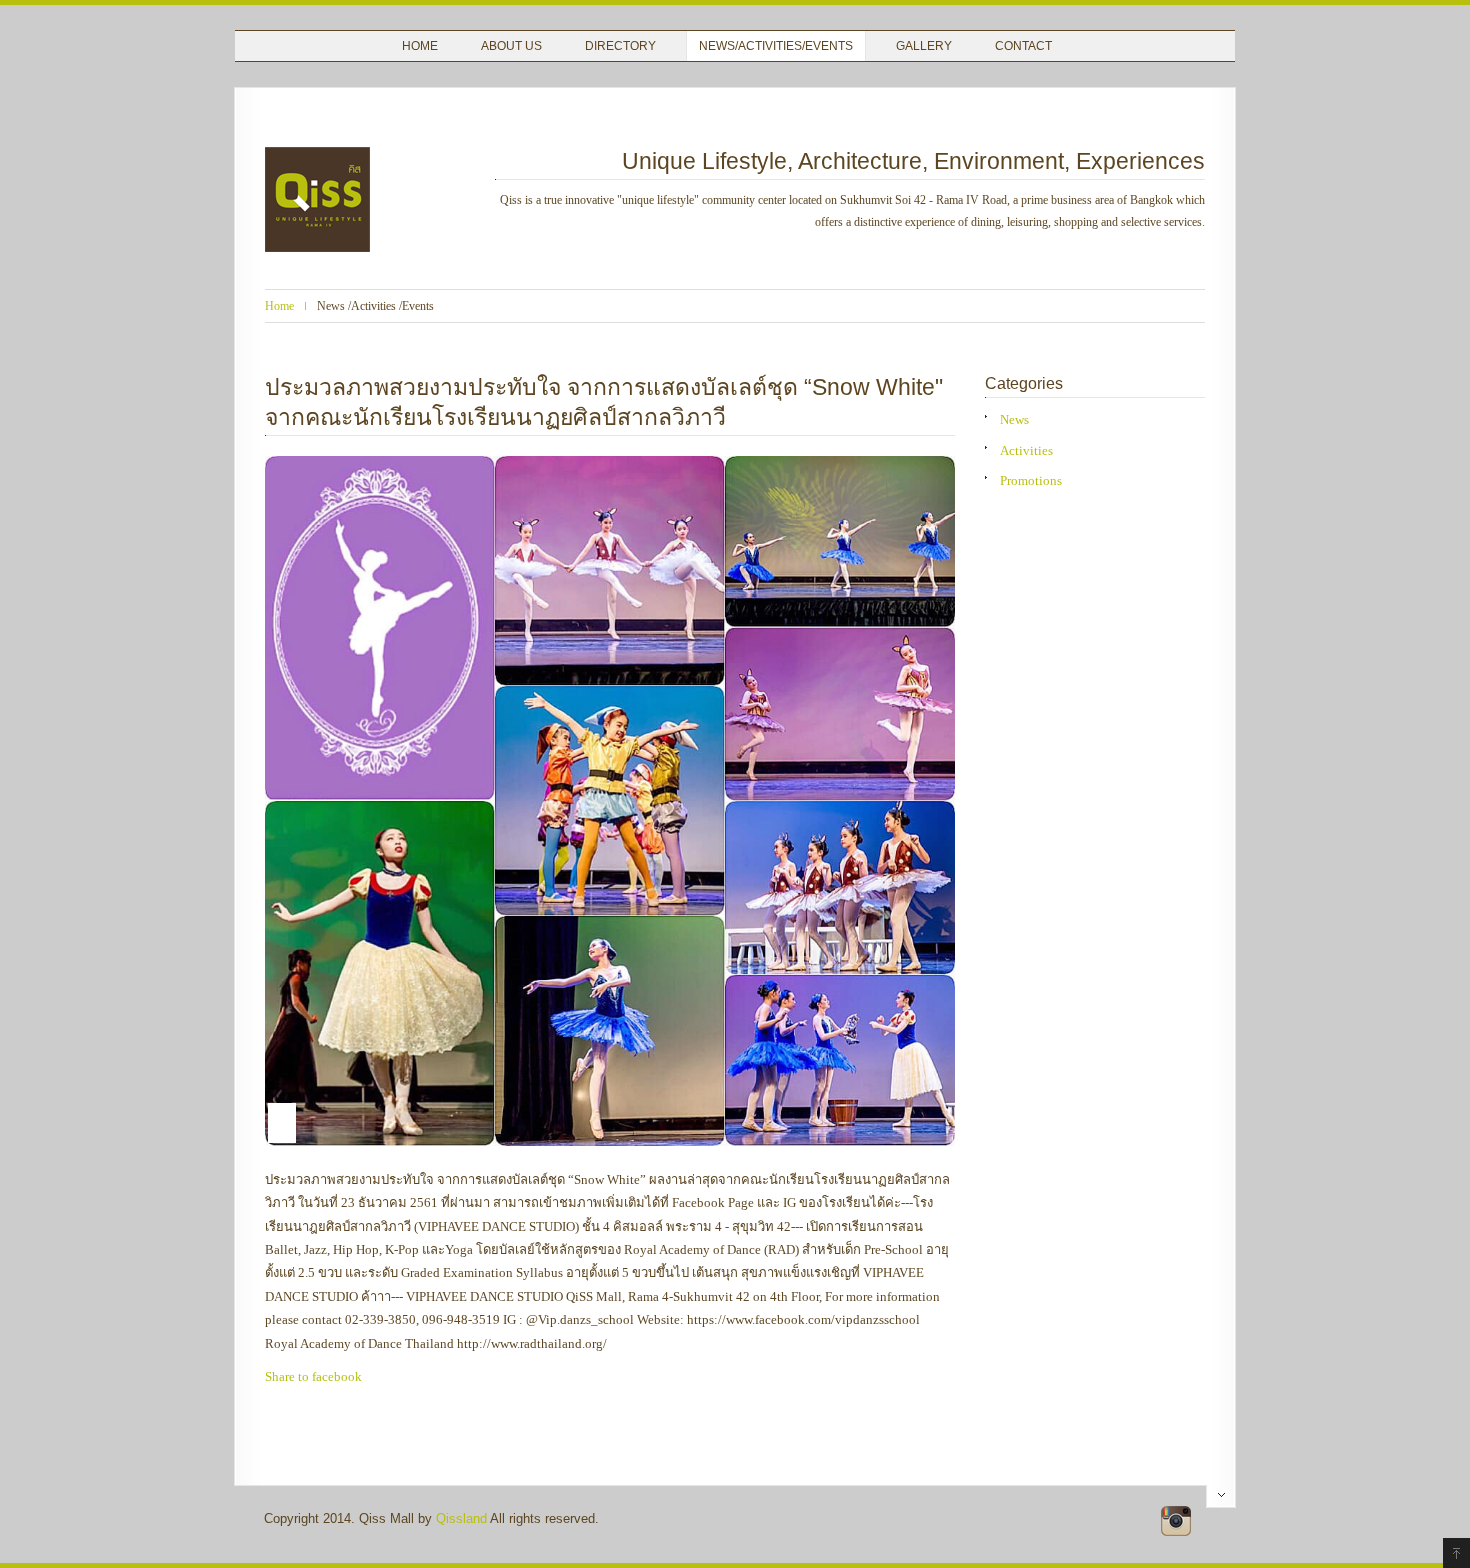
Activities (1026, 450)
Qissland (461, 1518)
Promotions (1031, 480)
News (1014, 419)
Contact (1023, 46)
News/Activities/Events (776, 46)
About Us (511, 46)
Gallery (924, 46)
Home (420, 46)
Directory (620, 46)
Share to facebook (313, 1376)
